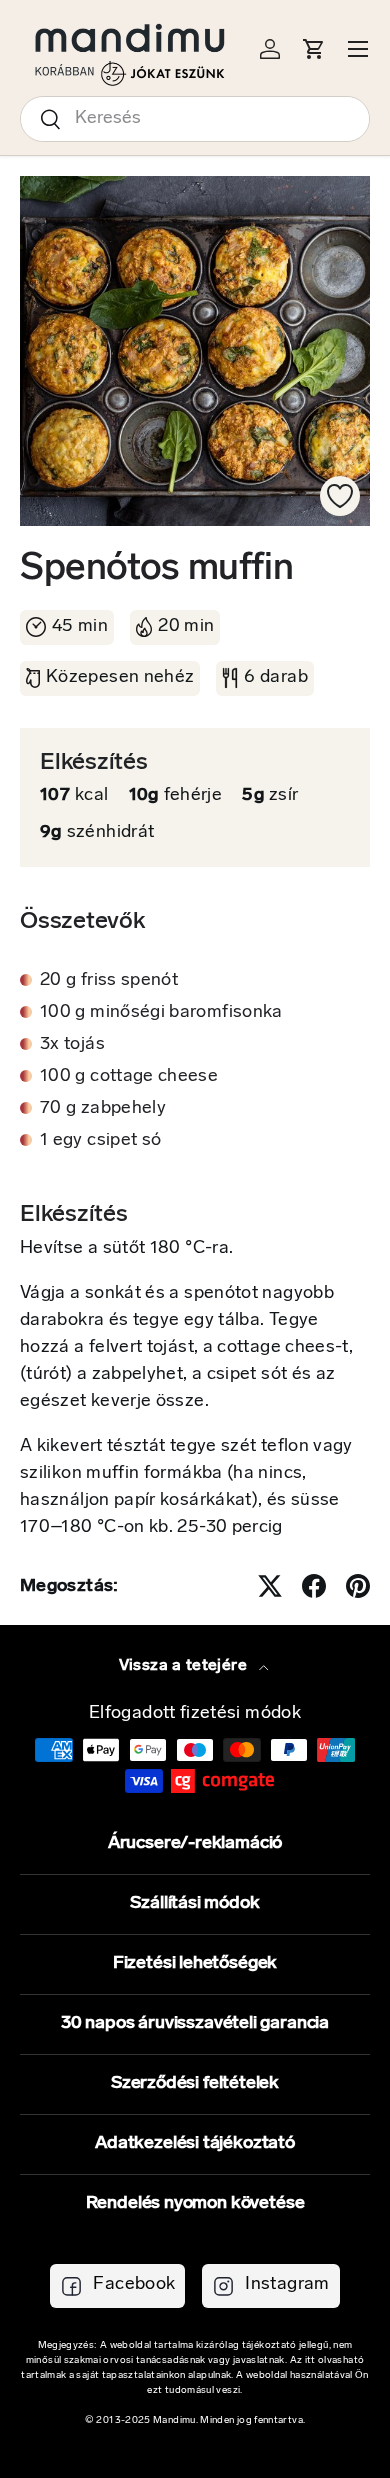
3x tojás (72, 1045)
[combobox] (195, 119)
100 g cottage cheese (129, 1077)
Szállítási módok (194, 1904)
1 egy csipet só (100, 1141)
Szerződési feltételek (195, 2084)
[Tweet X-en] (270, 1586)
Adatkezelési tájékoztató (195, 2144)
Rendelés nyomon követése (195, 2204)
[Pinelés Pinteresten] (358, 1586)
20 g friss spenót (109, 981)
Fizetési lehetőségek (195, 1964)
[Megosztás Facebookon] (314, 1586)
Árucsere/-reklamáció (195, 1844)
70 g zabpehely (103, 1109)
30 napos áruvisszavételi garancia (195, 2024)
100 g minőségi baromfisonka (161, 1013)
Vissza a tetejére (185, 1666)
